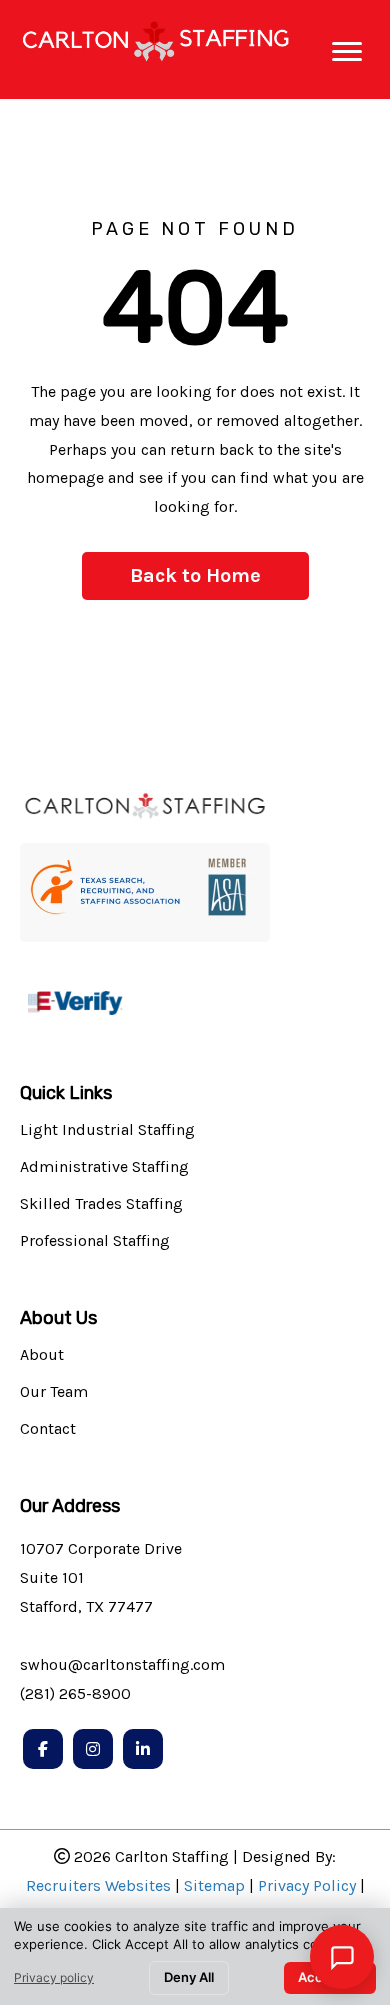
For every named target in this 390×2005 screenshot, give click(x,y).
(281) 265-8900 (75, 1693)
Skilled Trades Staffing (101, 1204)
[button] (195, 576)
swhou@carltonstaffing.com (122, 1664)
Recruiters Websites (98, 1885)
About (42, 1355)
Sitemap (214, 1885)
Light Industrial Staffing (107, 1130)
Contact (48, 1429)
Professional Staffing (95, 1241)
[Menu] (347, 52)
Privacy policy (54, 1977)
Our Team (54, 1392)
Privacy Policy (307, 1885)
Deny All (189, 1977)
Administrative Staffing (104, 1167)
